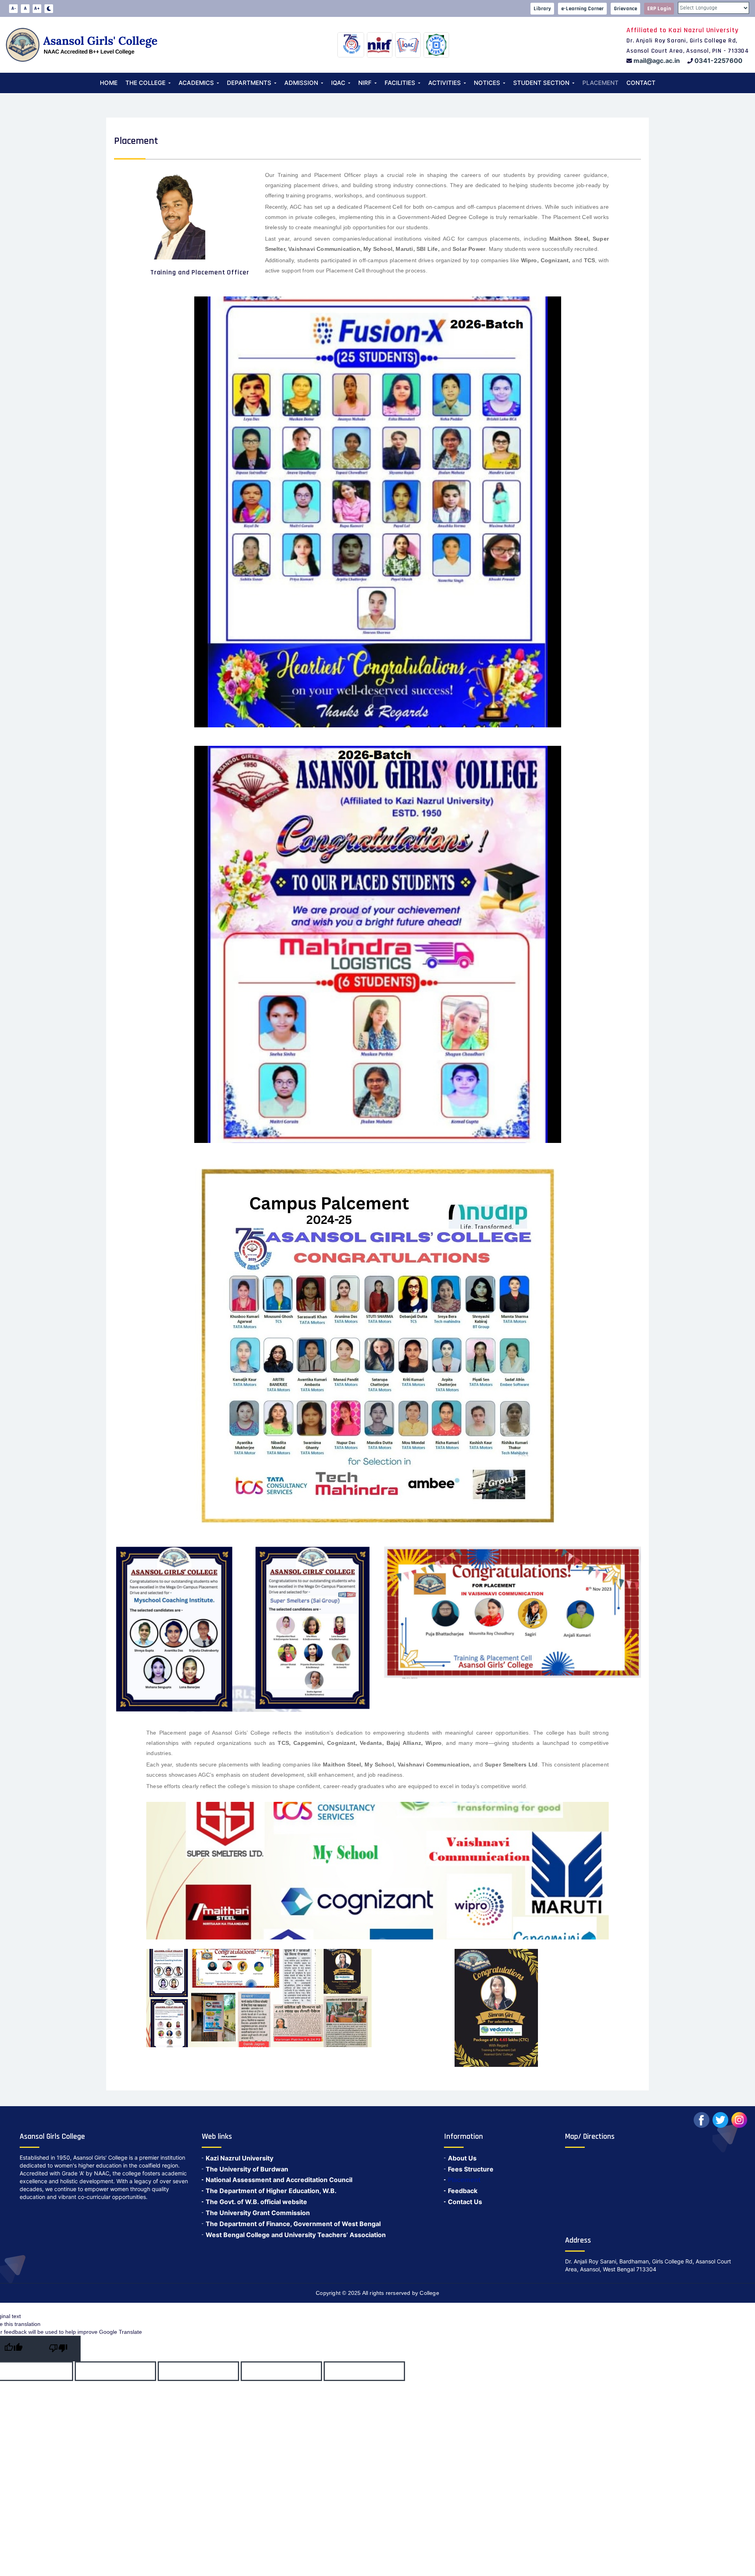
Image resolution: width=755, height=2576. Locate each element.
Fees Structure (471, 2169)
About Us (462, 2158)
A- (14, 8)
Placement (600, 83)
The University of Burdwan (247, 2169)
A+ (37, 8)
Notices (487, 83)
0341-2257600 (718, 61)
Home (109, 83)
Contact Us (465, 2202)
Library (542, 9)
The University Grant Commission (258, 2213)
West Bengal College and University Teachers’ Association (296, 2235)
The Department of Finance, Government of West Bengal (293, 2224)
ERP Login (659, 9)
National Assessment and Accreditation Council (279, 2180)
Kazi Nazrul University (239, 2158)
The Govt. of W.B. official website (256, 2202)
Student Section (541, 83)
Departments (249, 83)
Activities (445, 83)
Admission (301, 83)
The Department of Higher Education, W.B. (271, 2191)
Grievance (625, 9)
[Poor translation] (58, 2349)
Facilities (400, 83)
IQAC (338, 83)
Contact (641, 83)
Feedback (463, 2191)
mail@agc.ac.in (657, 61)
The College (145, 83)
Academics (196, 83)
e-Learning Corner (582, 9)
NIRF (365, 83)
